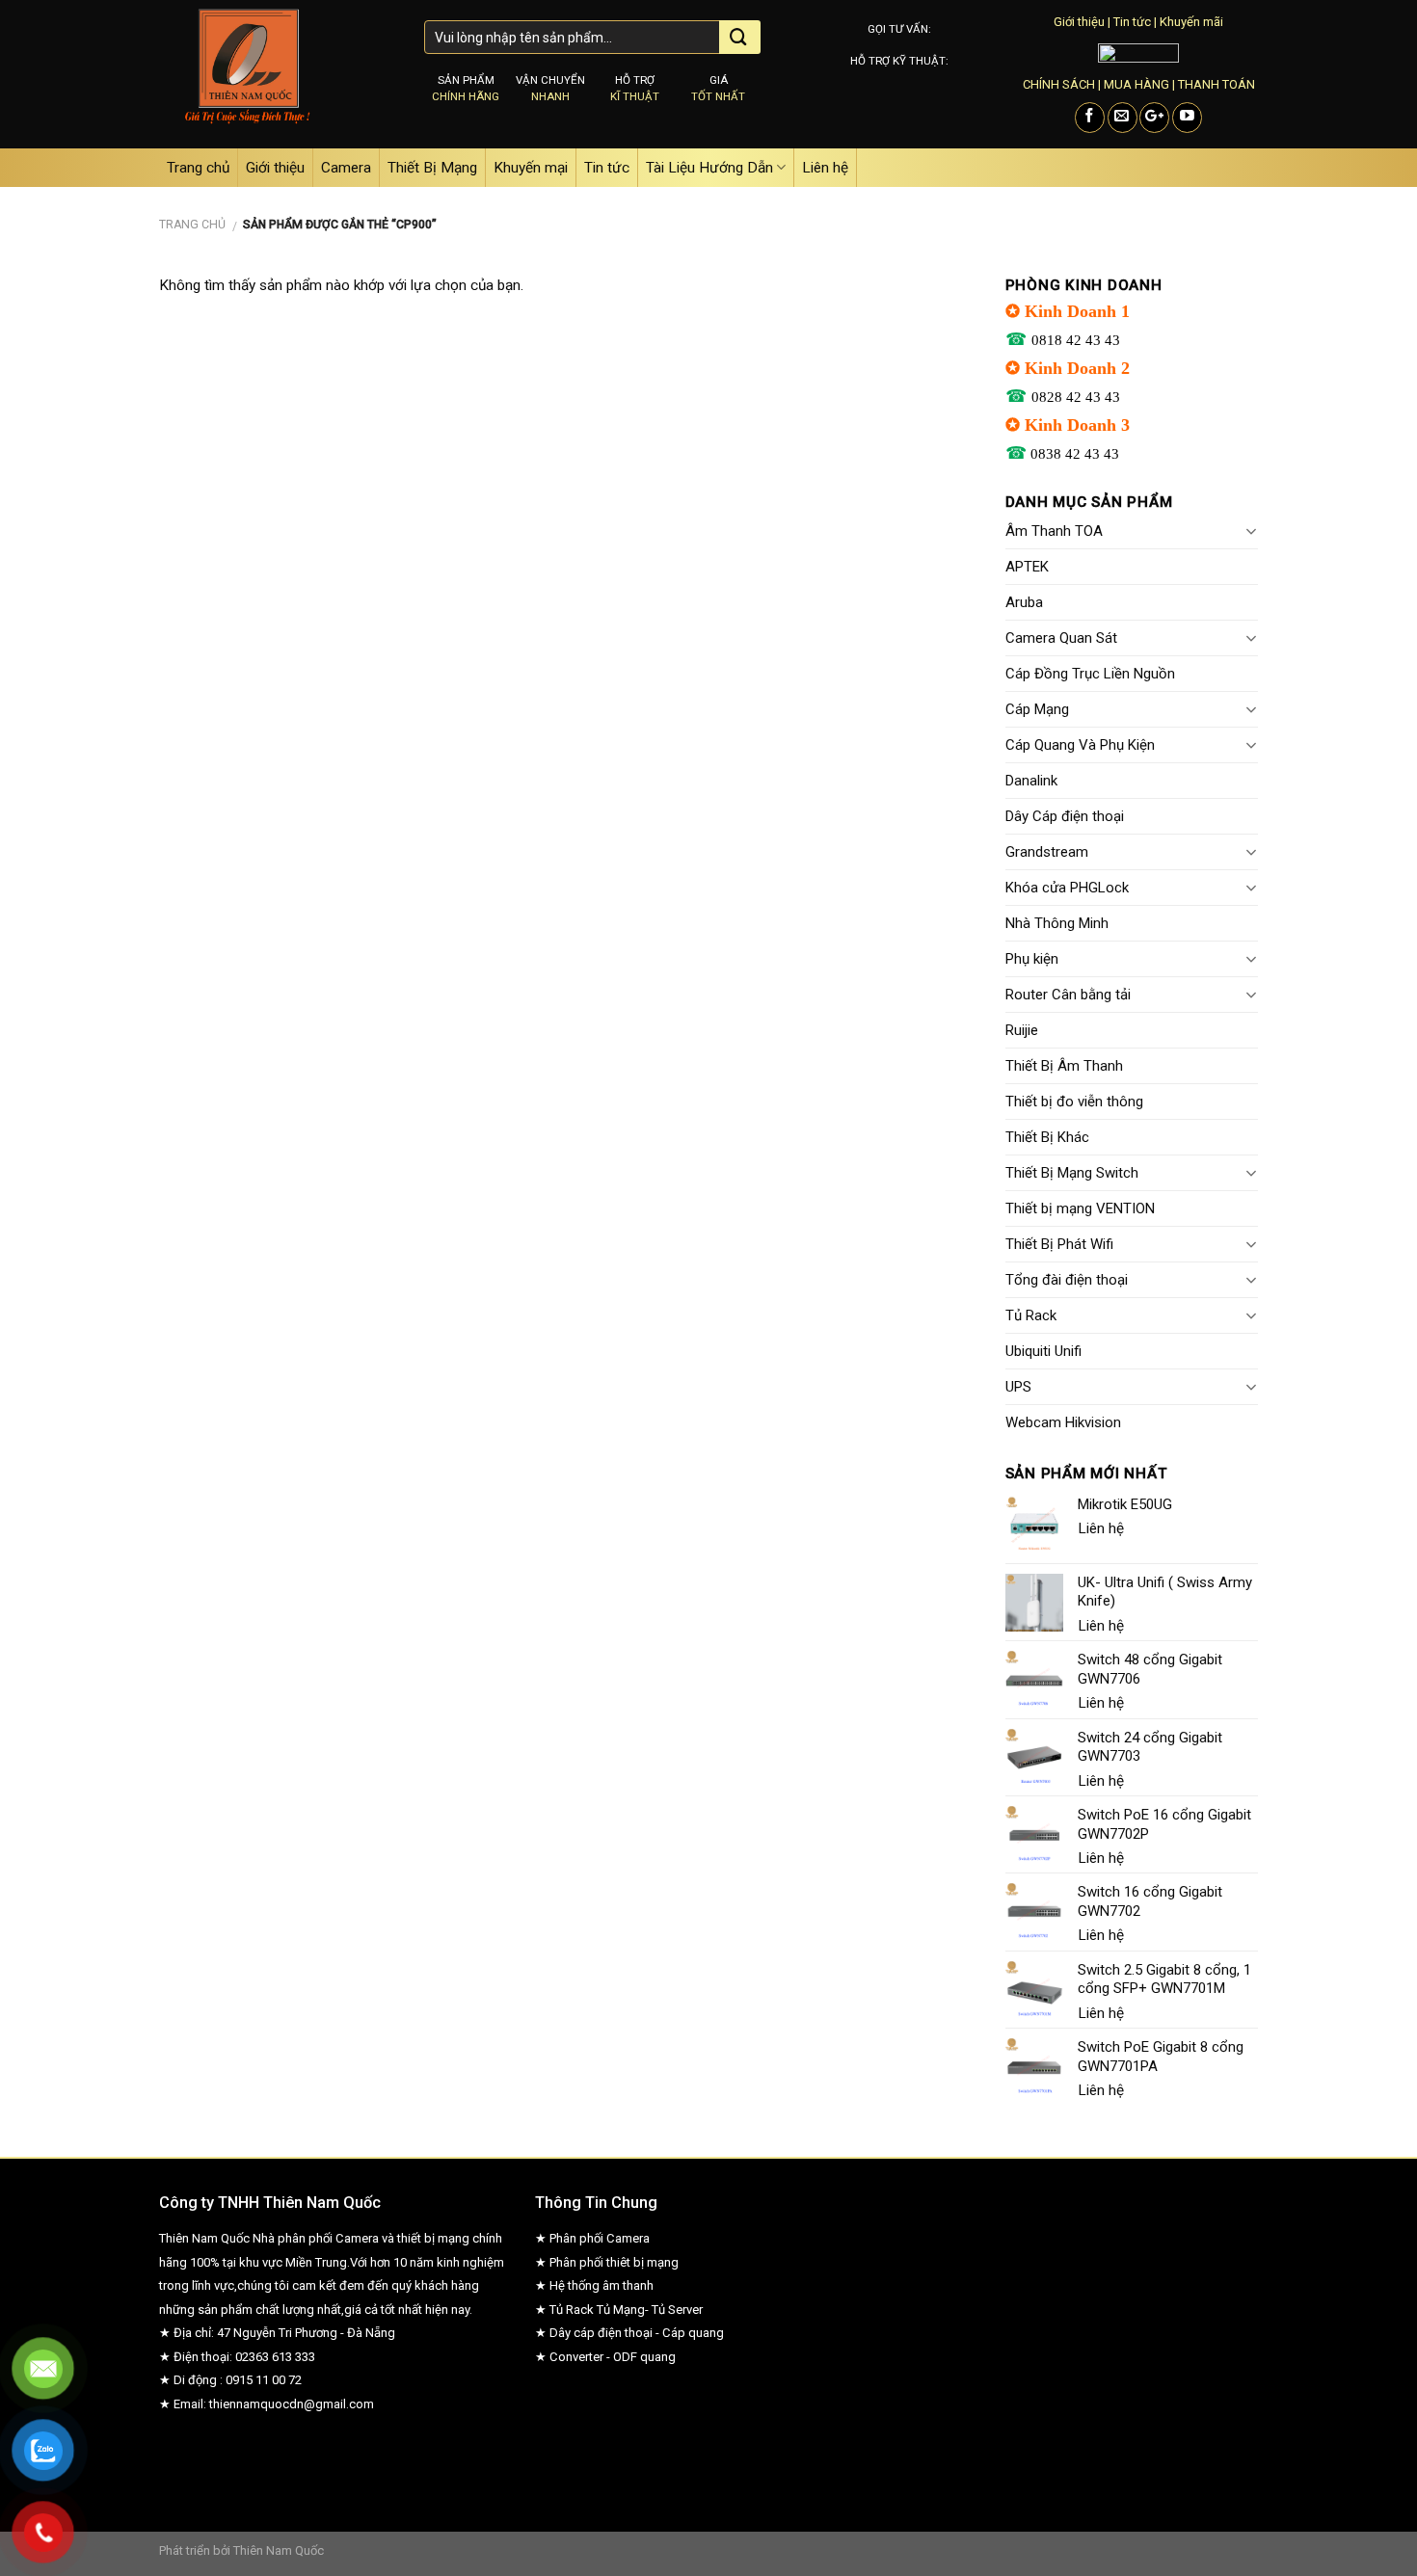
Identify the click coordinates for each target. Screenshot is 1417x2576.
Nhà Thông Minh (1057, 923)
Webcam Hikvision (1063, 1422)
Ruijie (1022, 1030)
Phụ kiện (1032, 959)
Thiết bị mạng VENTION (1080, 1208)
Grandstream (1047, 852)
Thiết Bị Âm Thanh (1064, 1066)
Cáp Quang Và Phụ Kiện (1080, 745)
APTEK (1027, 567)
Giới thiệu (1079, 22)
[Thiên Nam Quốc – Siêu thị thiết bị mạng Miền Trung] (277, 74)
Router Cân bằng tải (1068, 995)
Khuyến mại (531, 168)
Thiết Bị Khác (1047, 1137)
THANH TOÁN (1216, 84)
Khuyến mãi (1191, 22)
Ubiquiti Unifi (1043, 1351)
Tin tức (1132, 22)
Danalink (1031, 781)
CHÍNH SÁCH (1059, 84)
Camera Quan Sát (1061, 638)
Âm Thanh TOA (1054, 531)
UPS (1018, 1387)
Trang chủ (198, 168)
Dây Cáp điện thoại (1065, 816)
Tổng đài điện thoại (1067, 1280)
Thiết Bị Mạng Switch (1072, 1173)
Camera (346, 168)
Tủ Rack (1031, 1315)
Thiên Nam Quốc (279, 2550)
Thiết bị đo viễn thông (1074, 1102)
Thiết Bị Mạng (432, 168)
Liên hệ (825, 168)
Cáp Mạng (1037, 709)
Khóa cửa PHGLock (1067, 888)
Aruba (1024, 602)
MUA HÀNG (1136, 84)
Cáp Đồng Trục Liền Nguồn (1090, 674)
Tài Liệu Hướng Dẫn (709, 168)
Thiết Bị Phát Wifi (1059, 1244)
